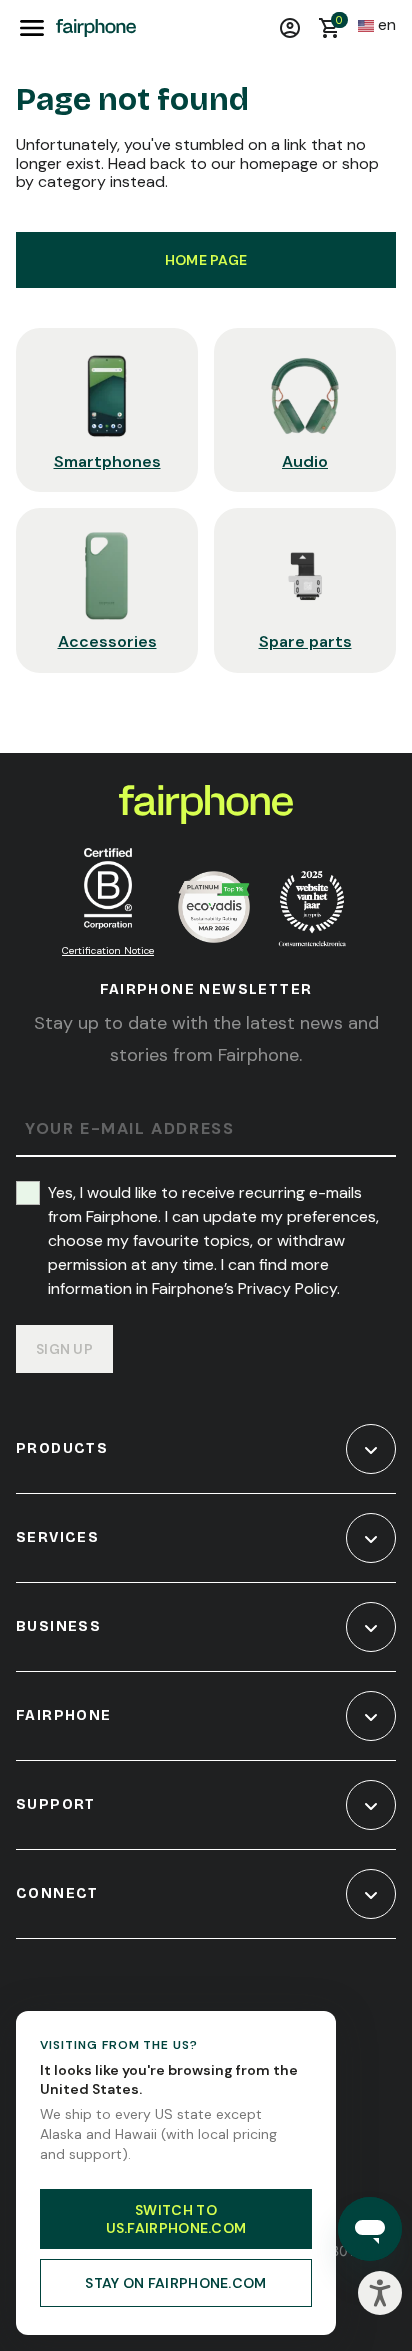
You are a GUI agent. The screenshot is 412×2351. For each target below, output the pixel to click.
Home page (206, 260)
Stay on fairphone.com (175, 2283)
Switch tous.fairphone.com (176, 2219)
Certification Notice (108, 950)
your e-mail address (129, 1129)
